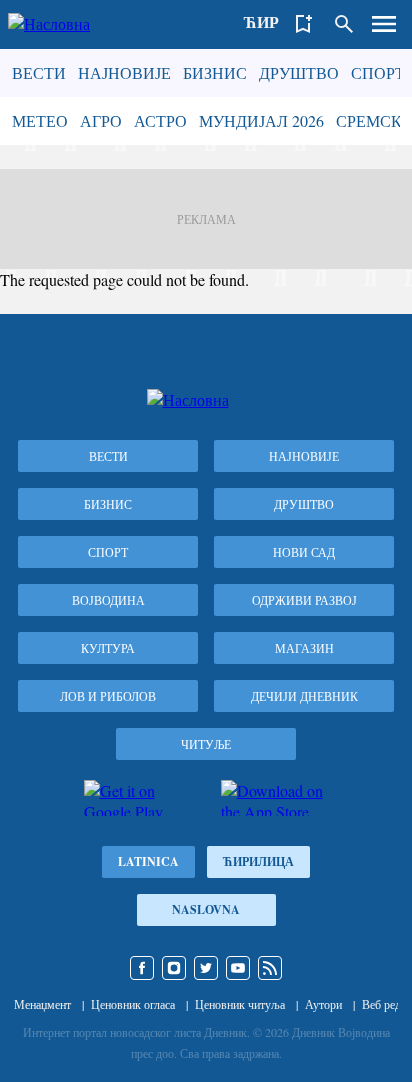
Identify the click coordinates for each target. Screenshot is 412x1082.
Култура (108, 648)
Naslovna (206, 909)
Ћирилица (258, 861)
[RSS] (270, 968)
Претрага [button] (344, 24)
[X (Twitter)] (206, 968)
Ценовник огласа (133, 1004)
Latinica (148, 861)
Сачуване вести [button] (304, 24)
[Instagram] (174, 968)
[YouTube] (238, 968)
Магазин (304, 648)
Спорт (378, 72)
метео (40, 120)
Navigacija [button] (384, 24)
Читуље (206, 744)
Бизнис (215, 72)
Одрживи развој (304, 600)
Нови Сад (304, 552)
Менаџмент (42, 1004)
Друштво (299, 72)
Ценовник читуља (240, 1004)
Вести (39, 72)
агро (101, 120)
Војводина (108, 600)
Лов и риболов (108, 696)
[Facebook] (142, 968)
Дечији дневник (304, 696)
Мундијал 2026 (261, 120)
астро (160, 120)
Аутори (323, 1004)
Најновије (124, 72)
